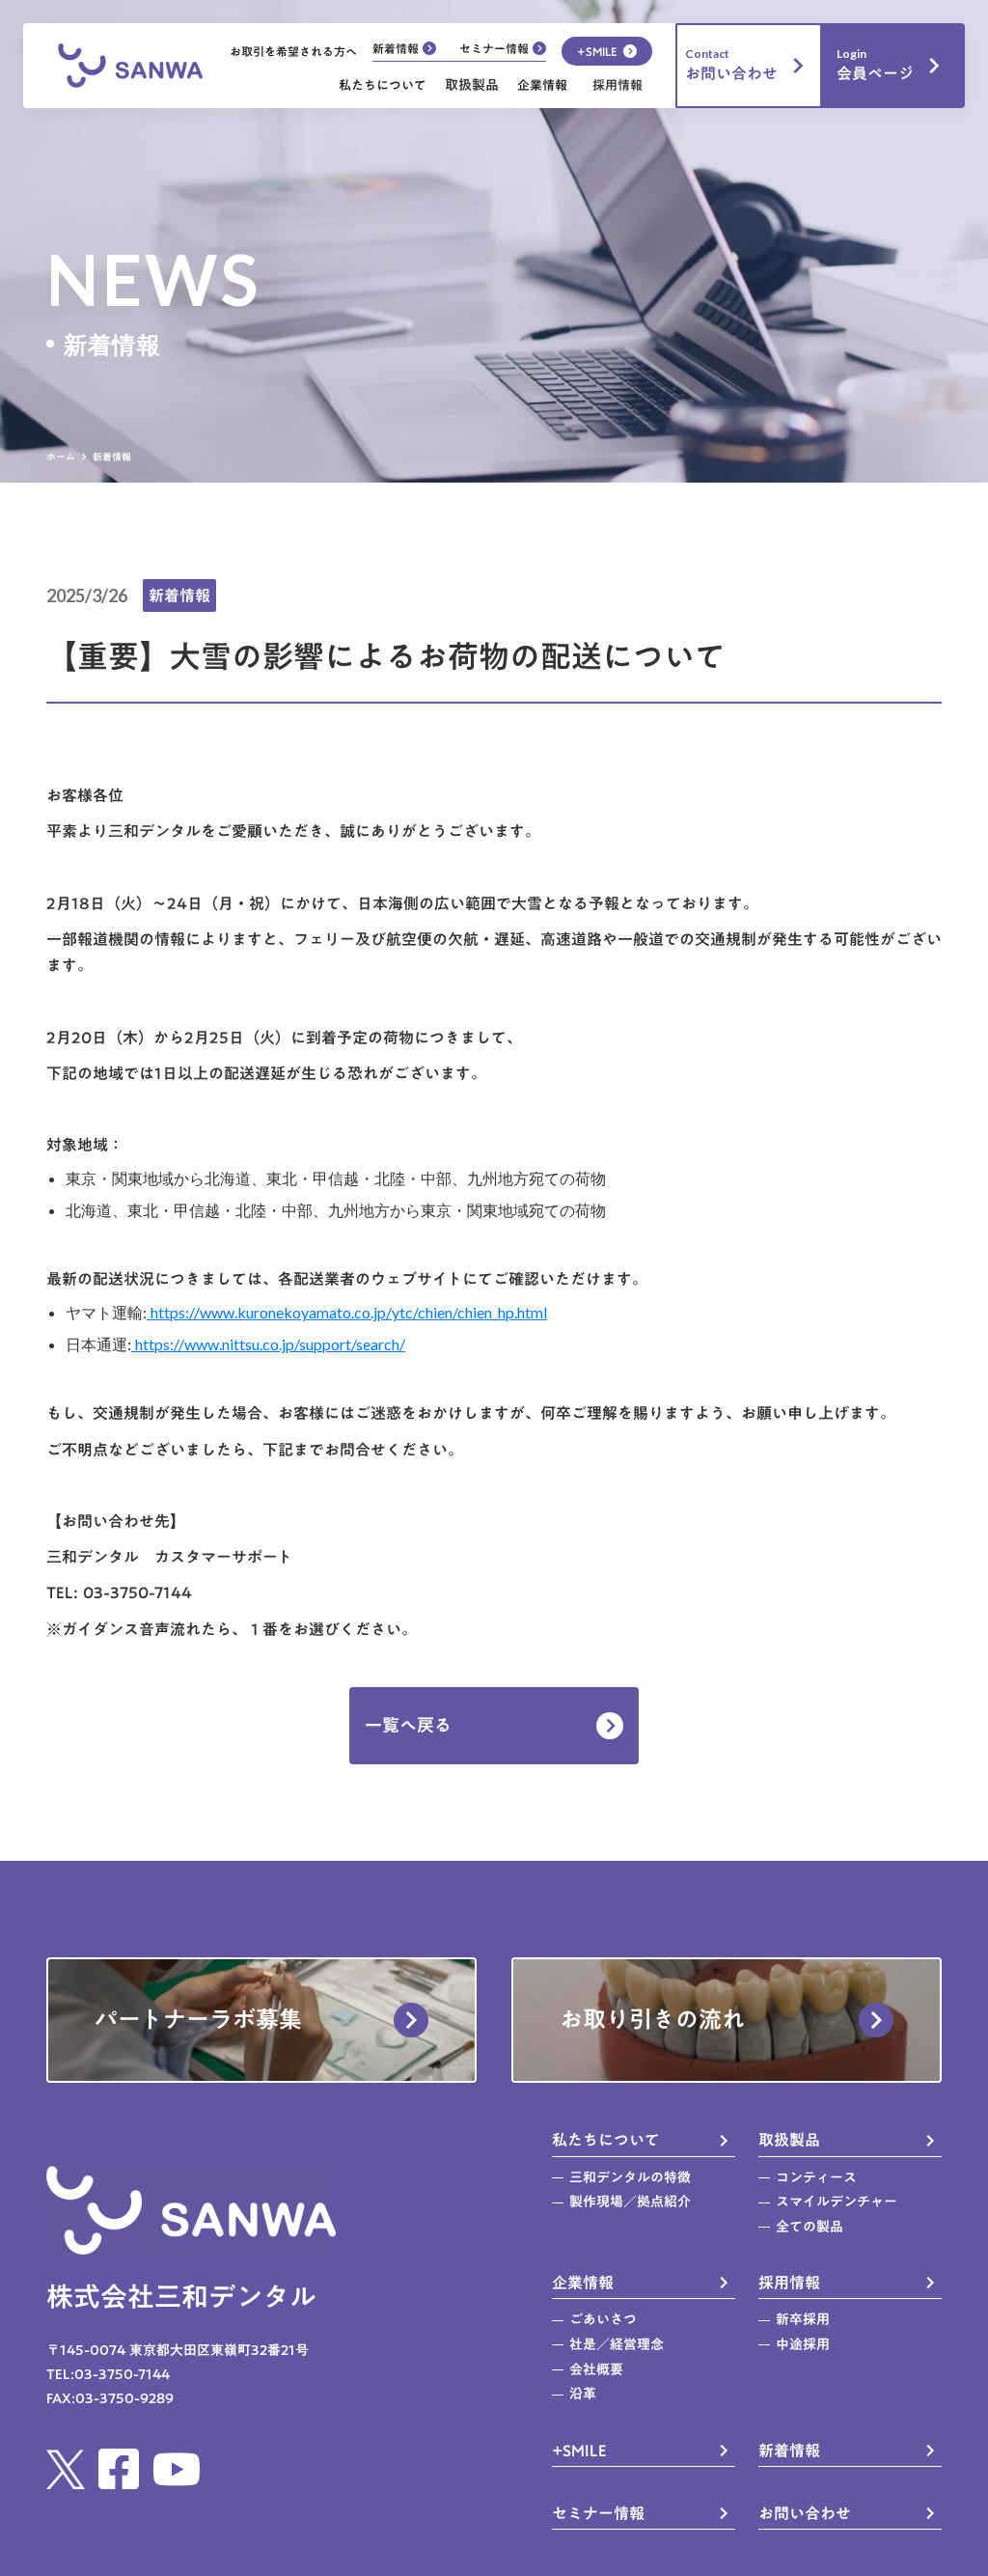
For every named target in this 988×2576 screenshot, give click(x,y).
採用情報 (617, 86)
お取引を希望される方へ (293, 52)
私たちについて (383, 85)
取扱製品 (472, 85)
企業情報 (542, 85)
